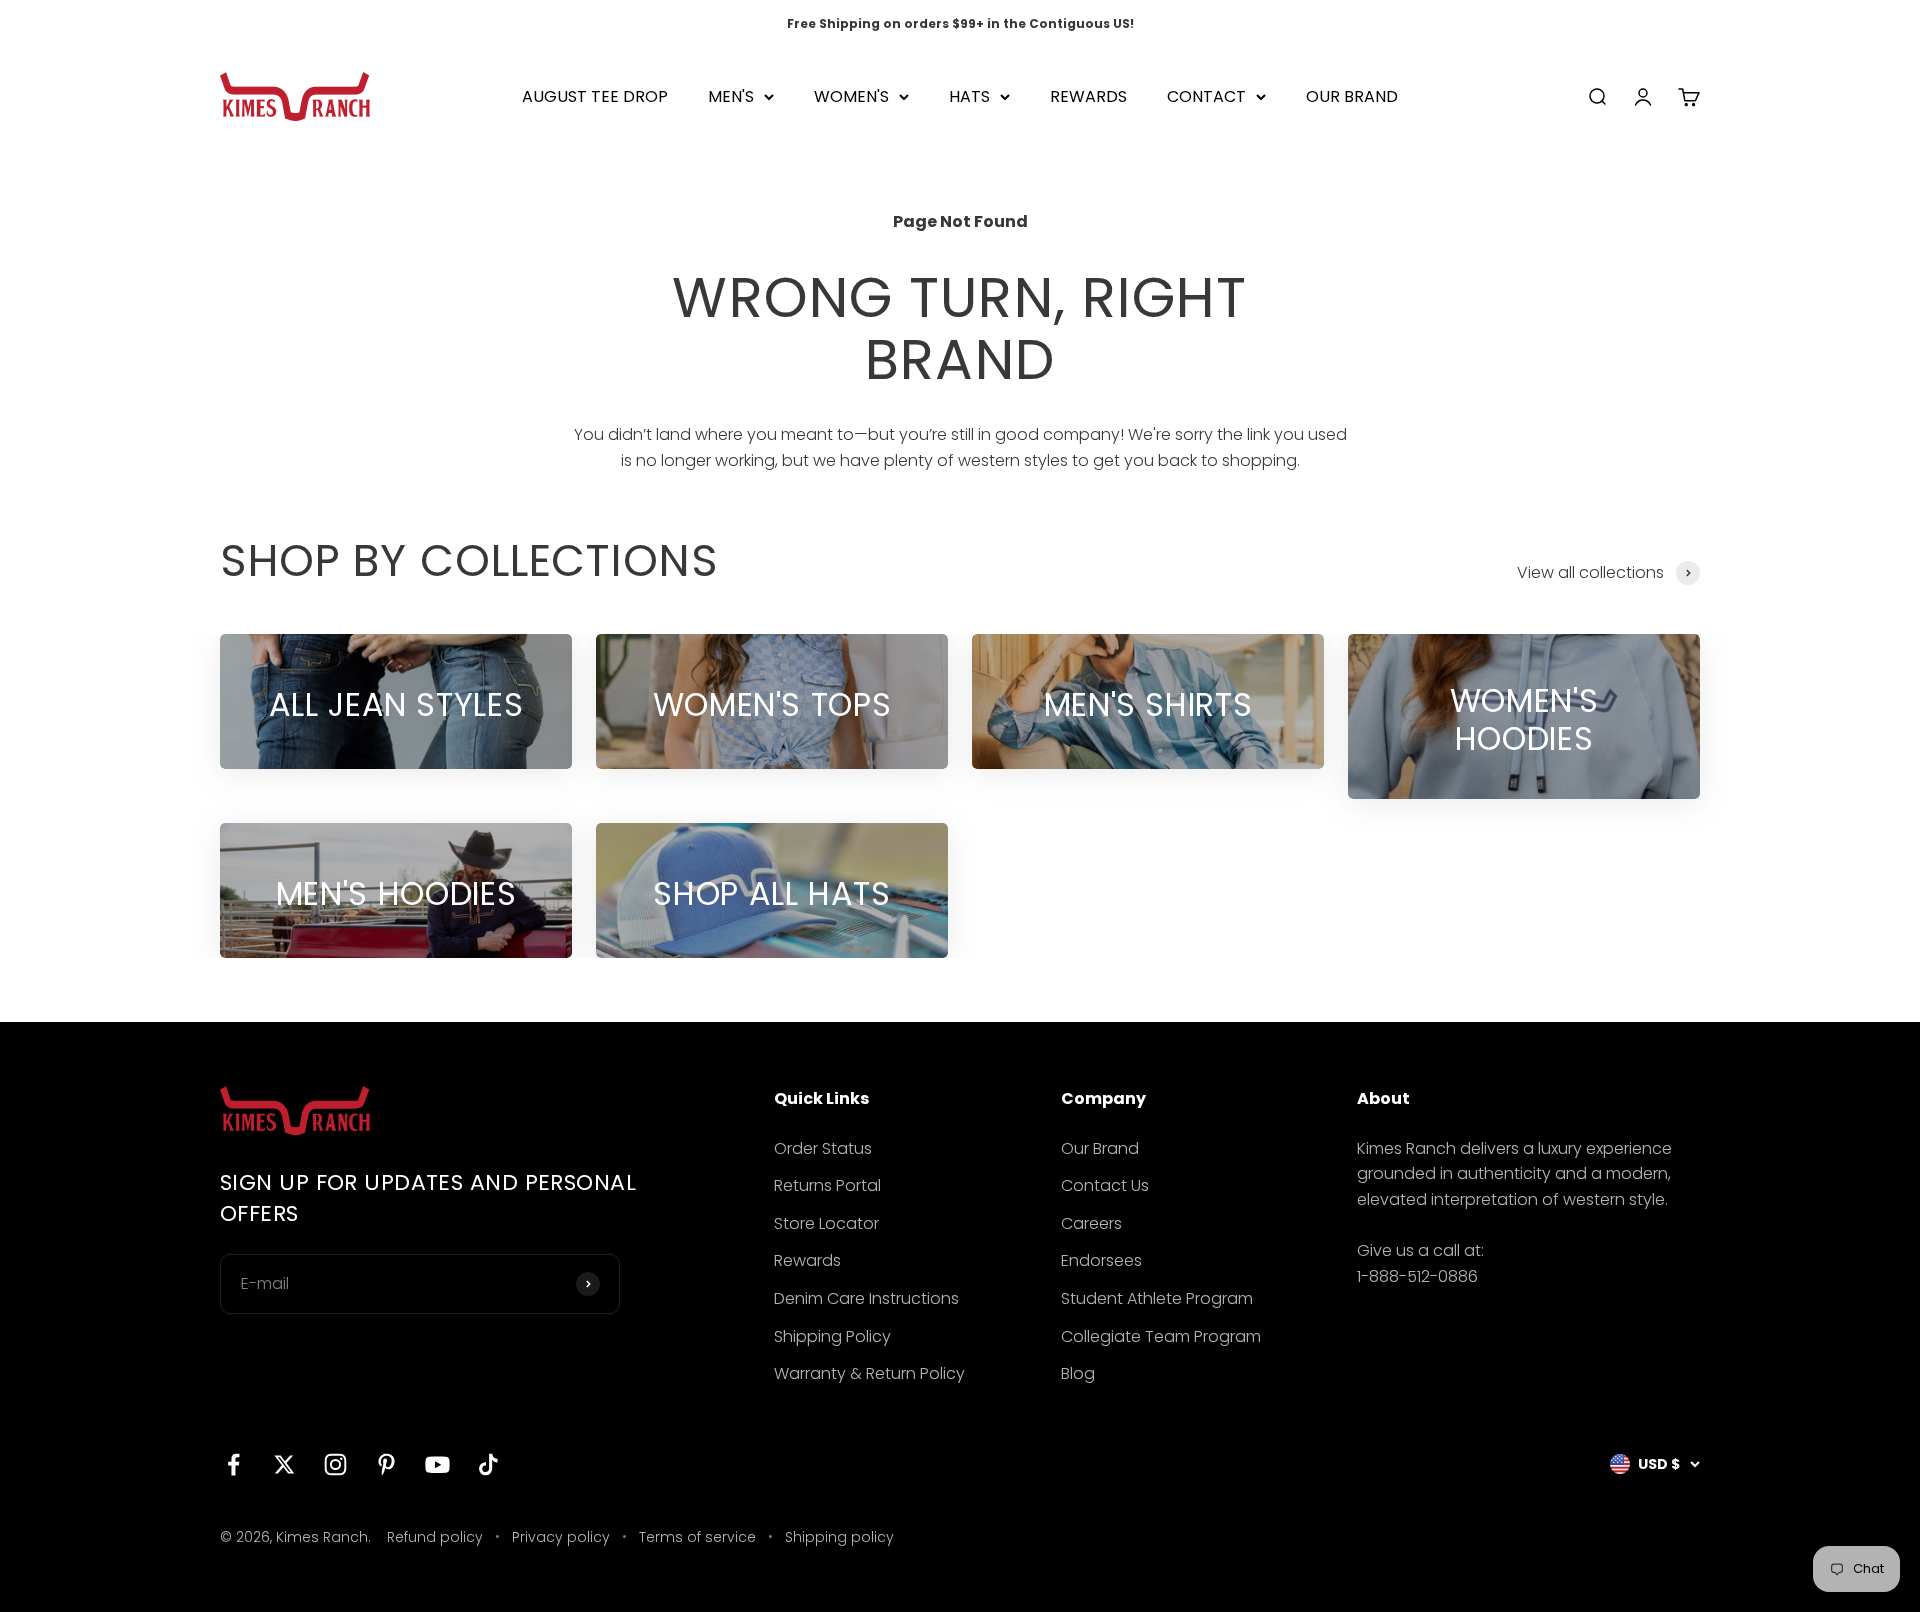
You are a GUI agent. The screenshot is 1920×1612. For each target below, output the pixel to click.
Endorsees (1101, 1260)
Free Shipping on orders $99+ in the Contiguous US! (960, 23)
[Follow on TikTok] (488, 1464)
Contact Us (1105, 1185)
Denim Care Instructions (866, 1298)
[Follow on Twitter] (284, 1464)
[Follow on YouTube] (437, 1464)
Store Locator (826, 1223)
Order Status (823, 1148)
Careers (1091, 1223)
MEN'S (731, 96)
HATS (969, 96)
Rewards (807, 1260)
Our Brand (1100, 1148)
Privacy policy (561, 1537)
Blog (1078, 1373)
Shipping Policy (832, 1336)
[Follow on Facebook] (233, 1464)
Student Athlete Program (1157, 1298)
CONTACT (1206, 96)
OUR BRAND (1352, 96)
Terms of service (697, 1537)
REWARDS (1088, 96)
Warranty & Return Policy (869, 1373)
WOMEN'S (851, 96)
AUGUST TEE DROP (595, 96)
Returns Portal (827, 1185)
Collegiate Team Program (1161, 1336)
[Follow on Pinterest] (386, 1464)
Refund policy (435, 1537)
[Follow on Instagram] (335, 1464)
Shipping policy (839, 1537)
